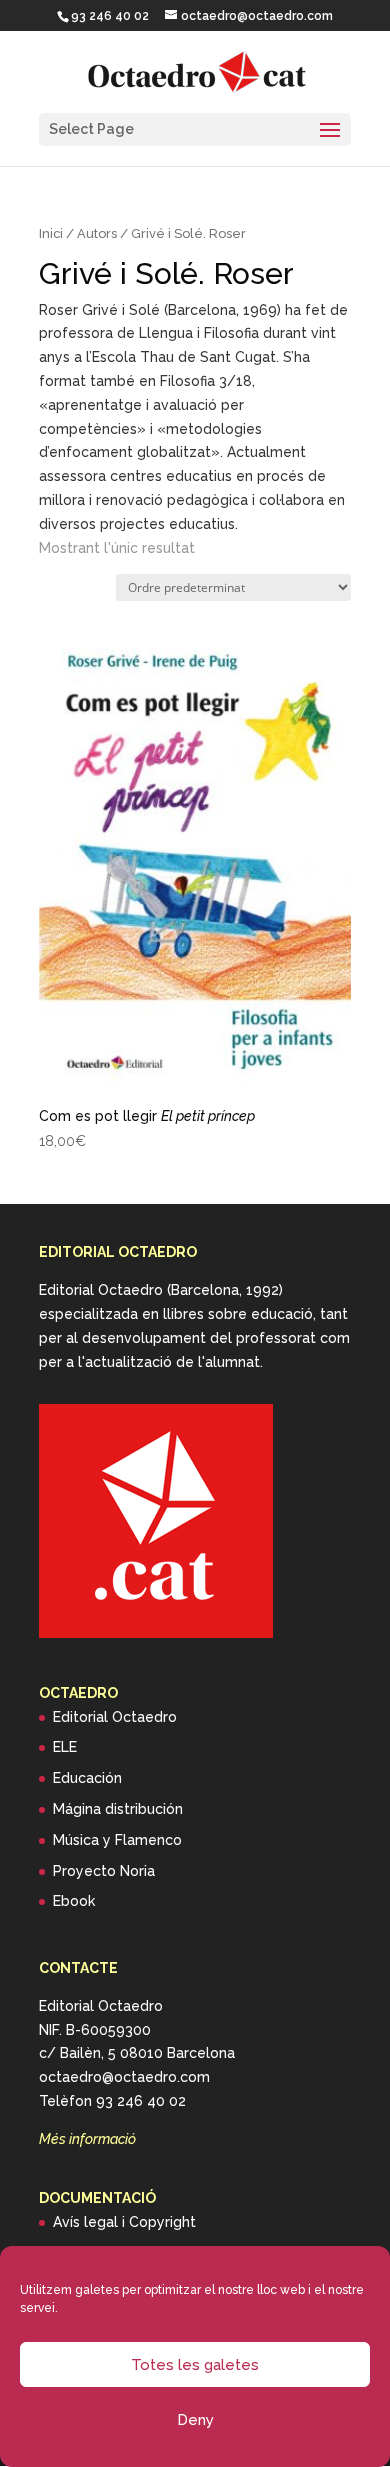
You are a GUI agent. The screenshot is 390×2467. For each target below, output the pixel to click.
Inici (51, 233)
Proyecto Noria (104, 1871)
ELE (65, 1747)
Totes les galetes (195, 2365)
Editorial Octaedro (115, 1717)
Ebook (74, 1901)
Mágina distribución (118, 1809)
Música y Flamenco (117, 1840)
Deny (195, 2420)
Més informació (87, 2139)
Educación (87, 1778)
